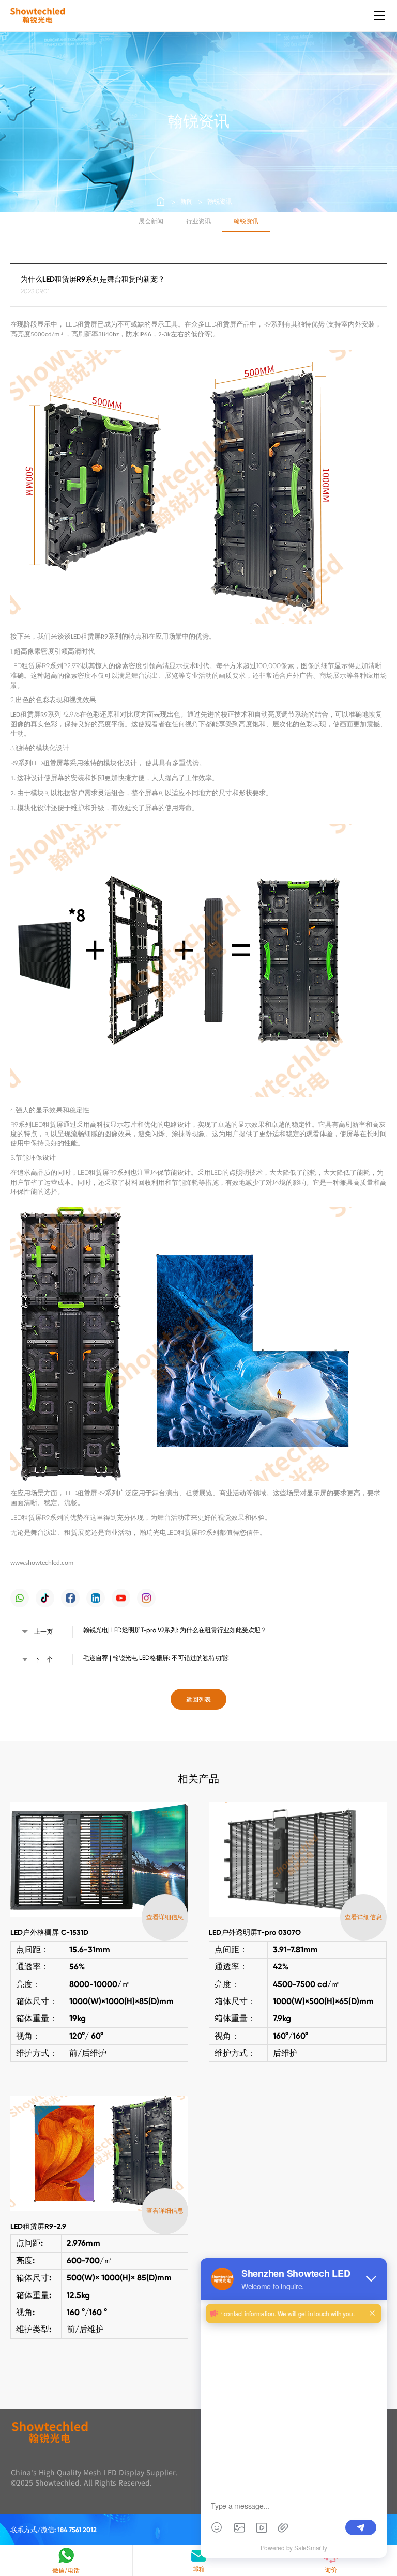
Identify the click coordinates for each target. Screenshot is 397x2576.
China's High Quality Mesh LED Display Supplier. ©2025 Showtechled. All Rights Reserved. (94, 2478)
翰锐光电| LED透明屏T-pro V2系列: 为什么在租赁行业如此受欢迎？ (175, 1630)
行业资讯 (198, 221)
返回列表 (198, 1699)
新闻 (187, 201)
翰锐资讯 (220, 201)
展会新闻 (151, 221)
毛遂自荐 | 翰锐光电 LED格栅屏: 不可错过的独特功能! (156, 1658)
